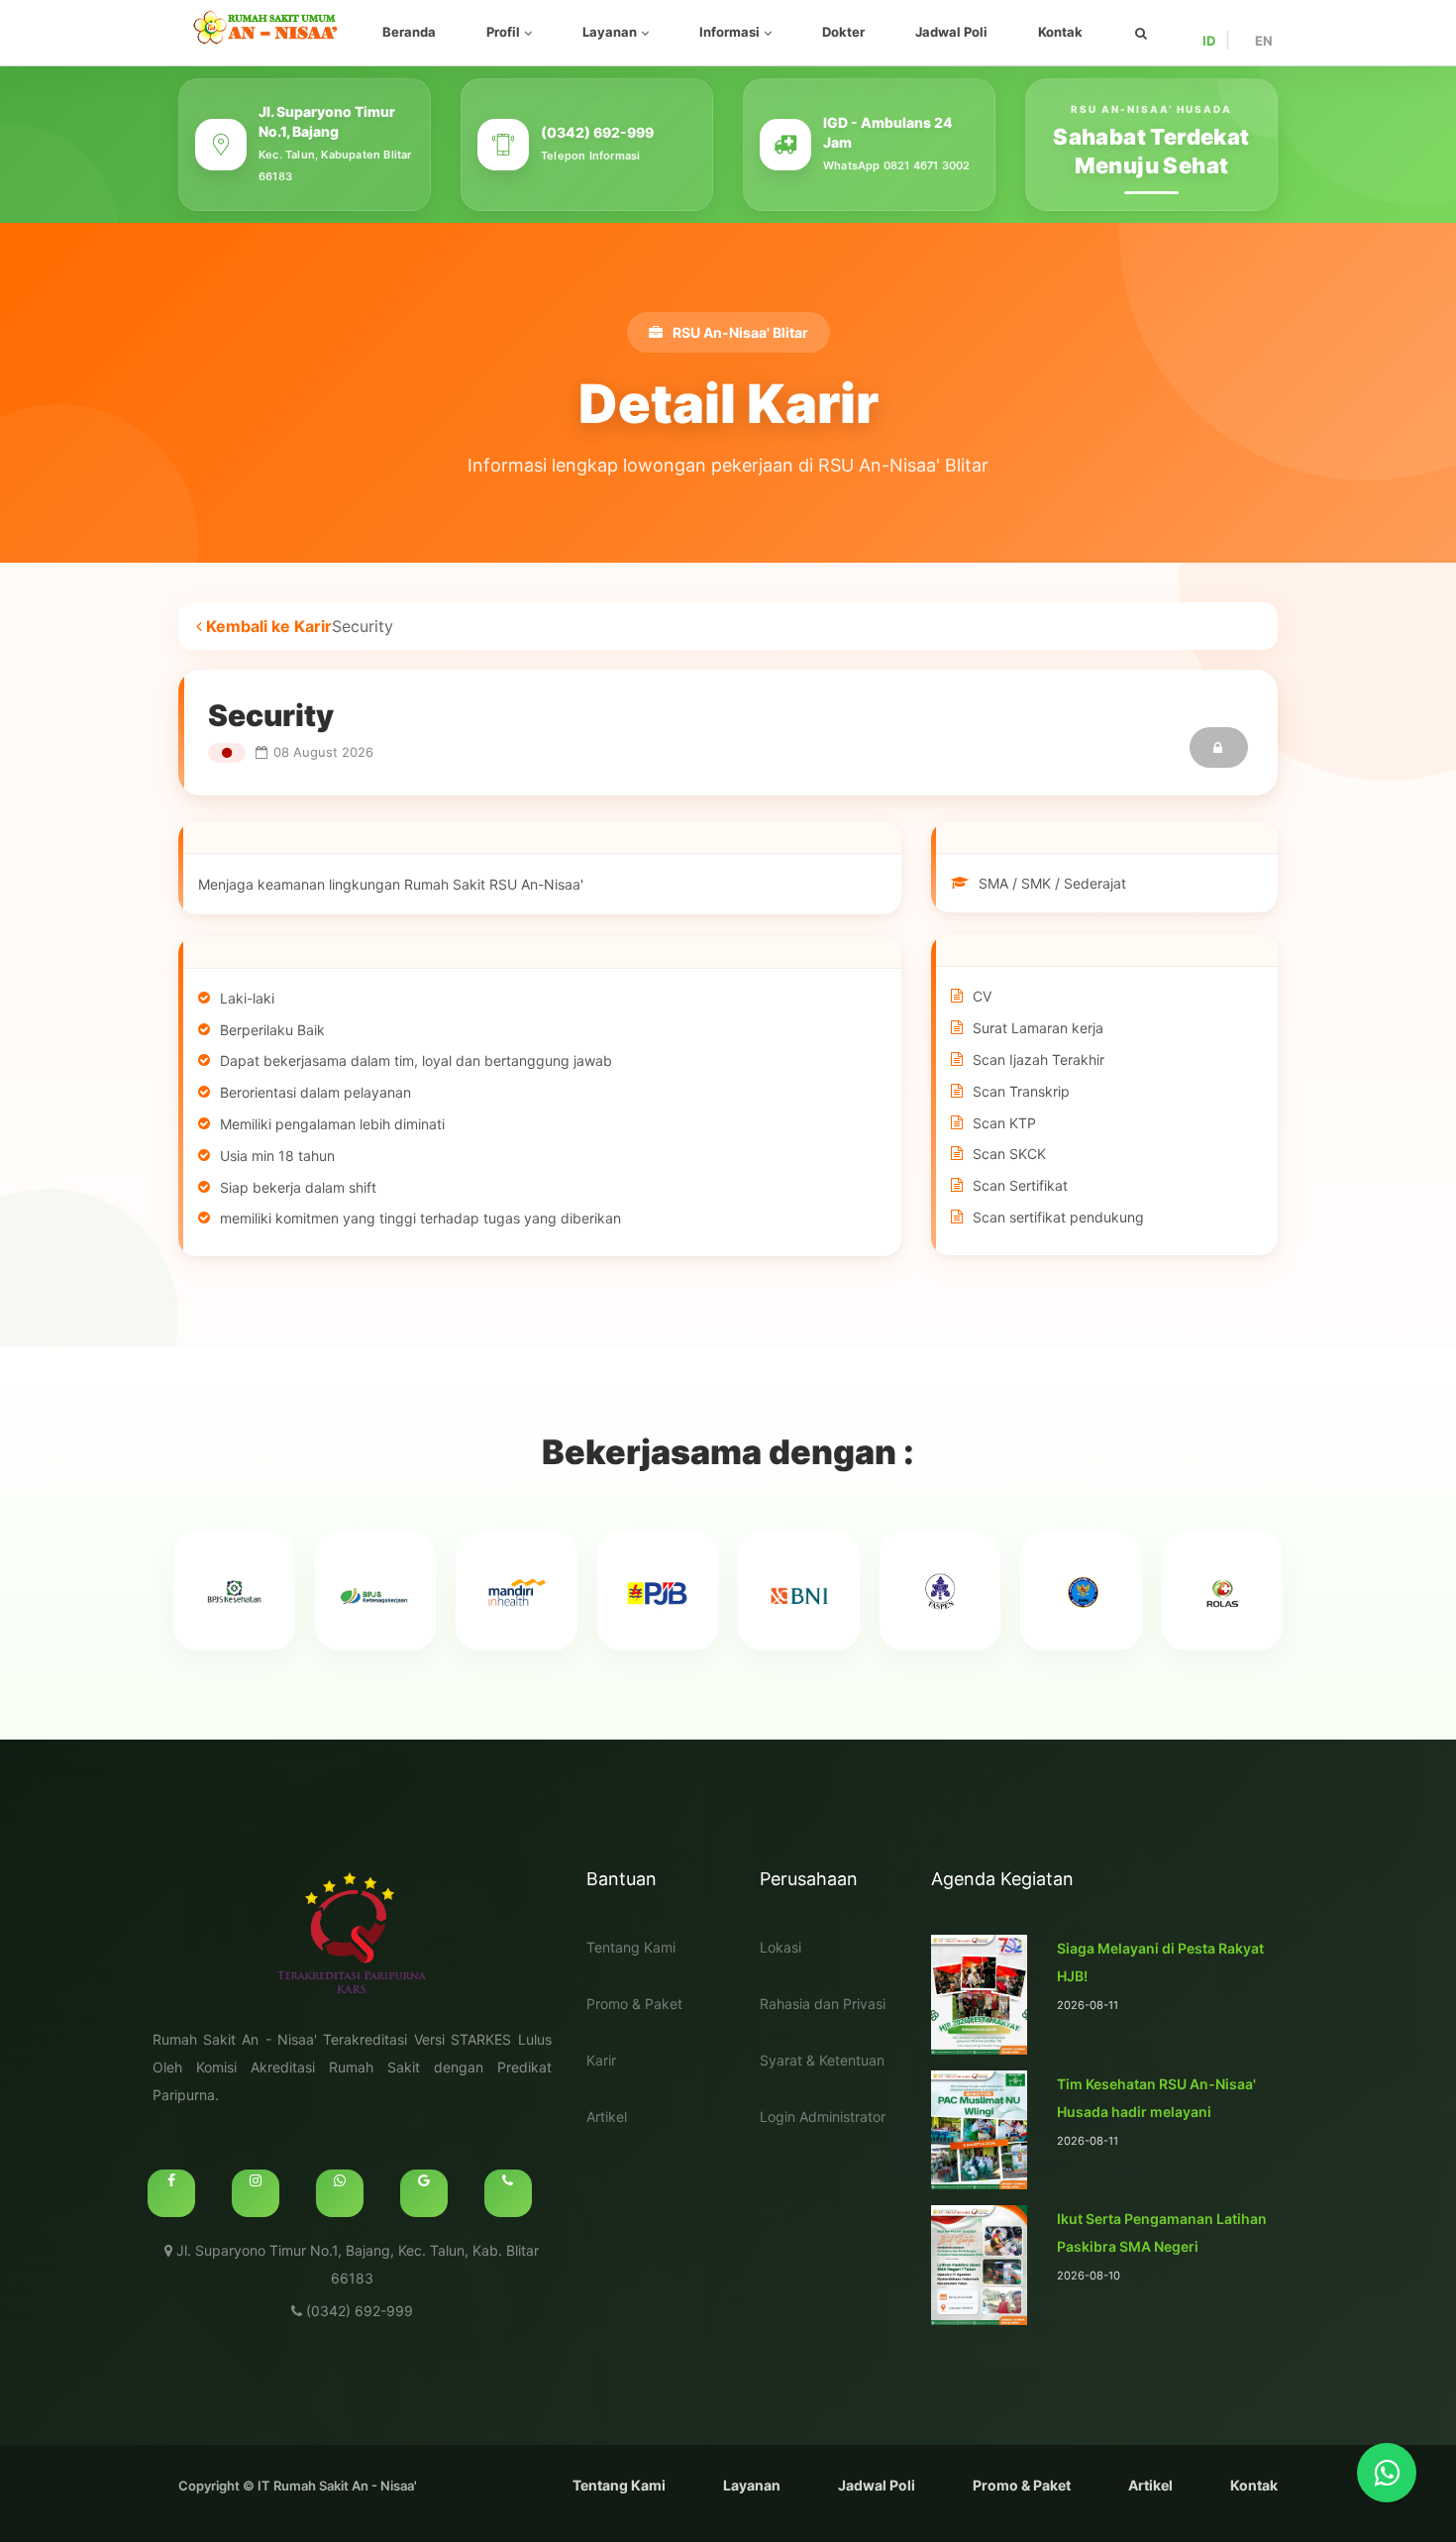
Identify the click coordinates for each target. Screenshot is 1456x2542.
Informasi (729, 32)
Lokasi (780, 1947)
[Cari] (1141, 33)
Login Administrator (823, 2117)
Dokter (843, 32)
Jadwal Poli (951, 32)
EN (1264, 41)
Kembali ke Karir (267, 626)
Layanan (610, 32)
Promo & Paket (634, 2004)
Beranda (409, 32)
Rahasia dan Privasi (823, 2004)
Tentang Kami (631, 1947)
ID (1209, 41)
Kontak (1060, 32)
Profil (503, 32)
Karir (601, 2060)
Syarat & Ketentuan (822, 2060)
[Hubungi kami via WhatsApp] (1387, 2473)
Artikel (607, 2117)
